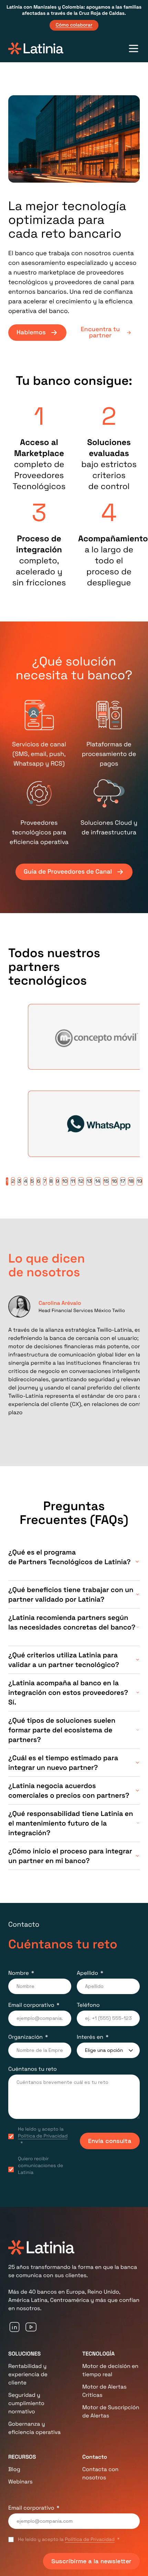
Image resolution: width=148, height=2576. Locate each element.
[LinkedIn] (14, 2352)
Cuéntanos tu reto (33, 2094)
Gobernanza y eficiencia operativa (34, 2453)
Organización (25, 2062)
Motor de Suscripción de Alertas (111, 2436)
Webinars (20, 2506)
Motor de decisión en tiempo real (110, 2395)
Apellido (87, 1998)
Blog (14, 2494)
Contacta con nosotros (100, 2498)
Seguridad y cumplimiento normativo (26, 2428)
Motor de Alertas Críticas (104, 2416)
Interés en (90, 2062)
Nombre (19, 1998)
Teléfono (88, 2030)
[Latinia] (36, 48)
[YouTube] (31, 2352)
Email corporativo (31, 2030)
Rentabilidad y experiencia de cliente (28, 2399)
